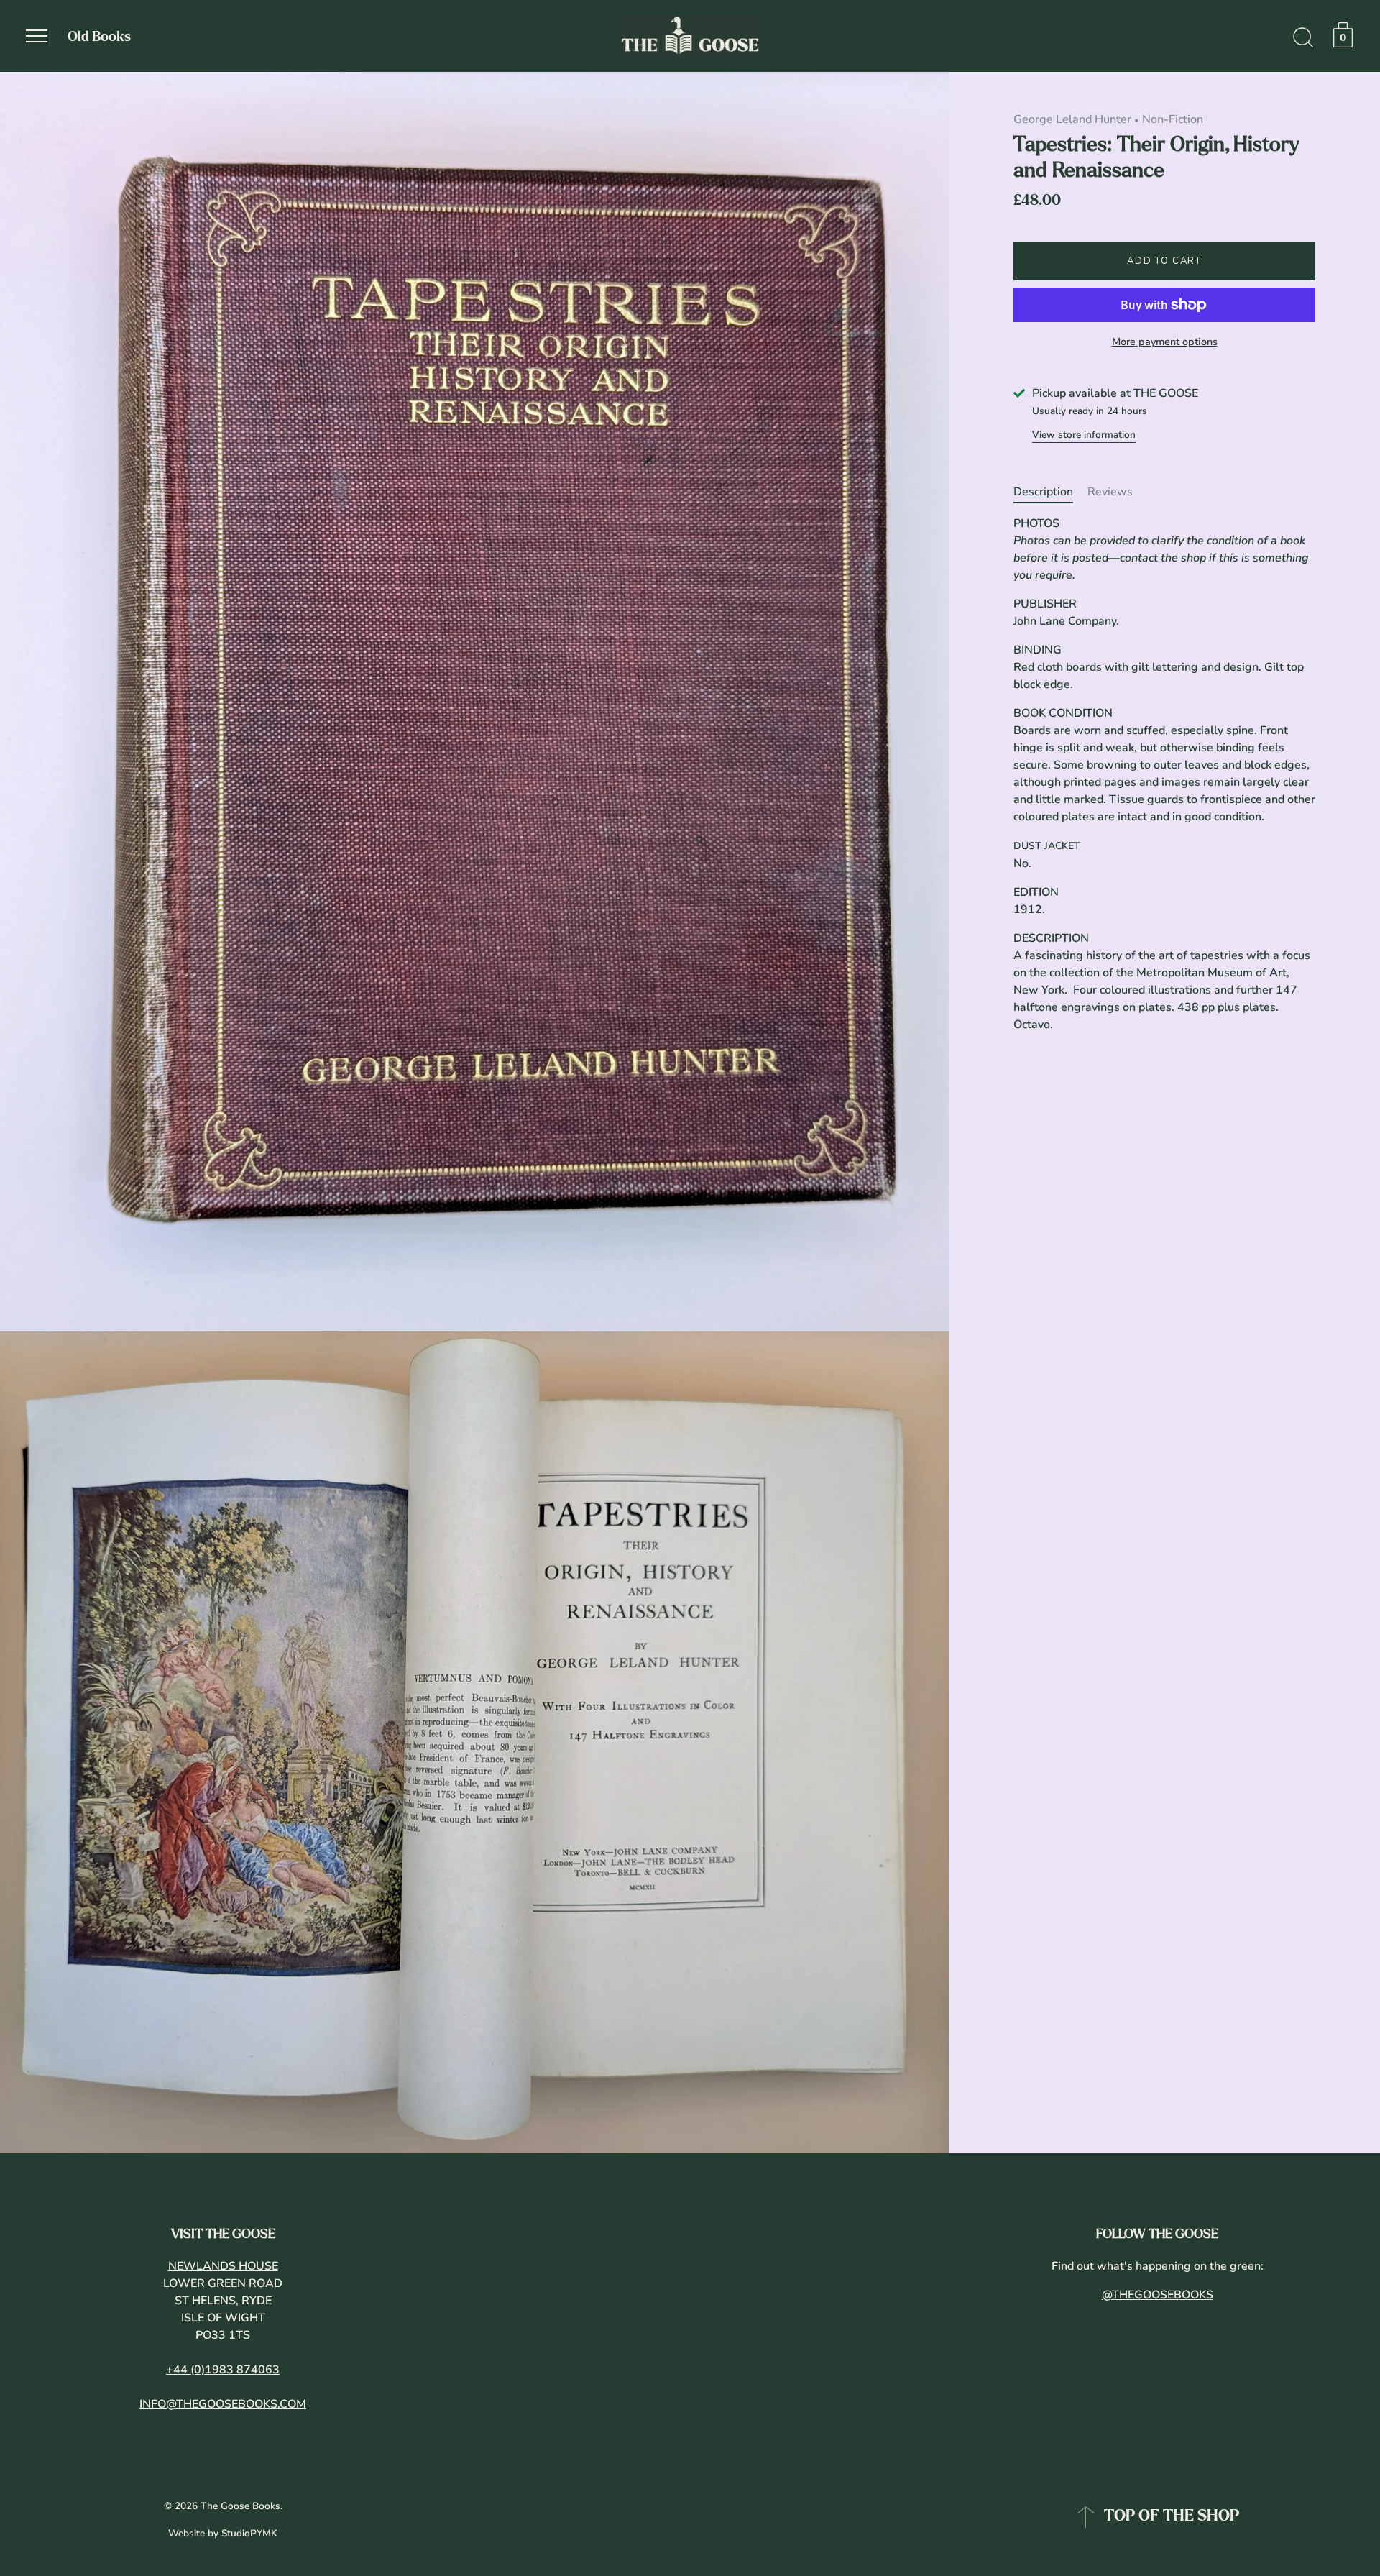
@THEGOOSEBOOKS (1158, 2295)
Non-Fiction (1173, 119)
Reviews (1110, 492)
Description (1043, 492)
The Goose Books (240, 2506)
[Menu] (37, 36)
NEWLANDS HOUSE (223, 2266)
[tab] (1050, 492)
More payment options (1165, 342)
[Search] (1303, 38)
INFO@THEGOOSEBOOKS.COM (223, 2404)
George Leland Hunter (1072, 119)
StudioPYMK (249, 2533)
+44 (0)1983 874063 (223, 2370)
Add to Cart (1164, 261)
